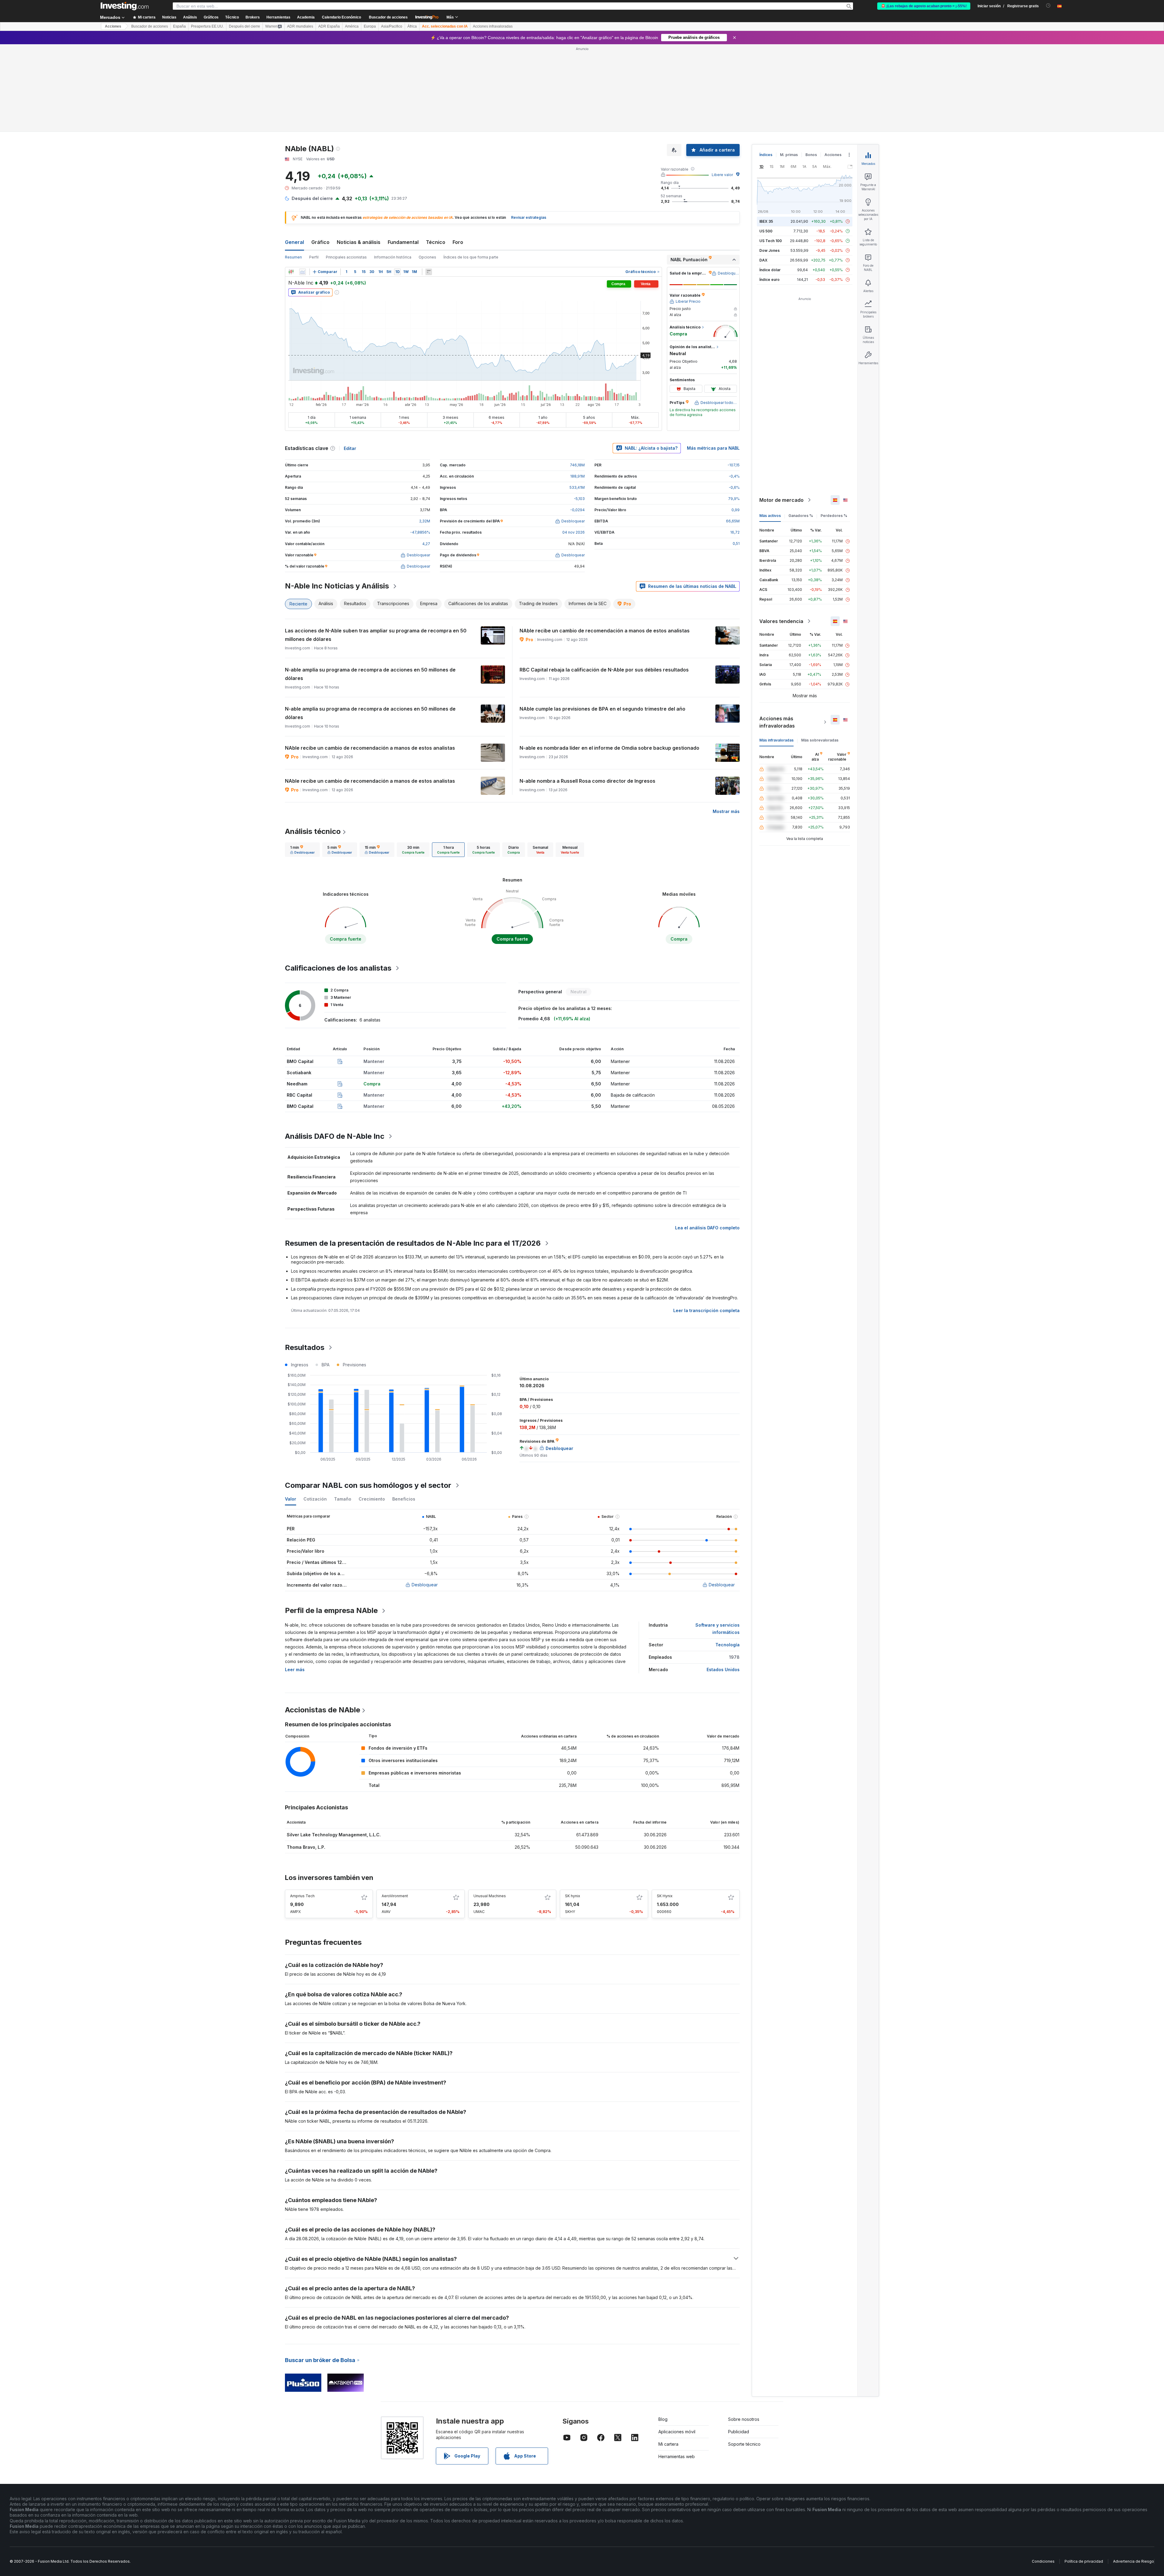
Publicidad (739, 2344)
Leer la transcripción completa (706, 1223)
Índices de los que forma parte (471, 170)
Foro (458, 155)
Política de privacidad (1084, 2474)
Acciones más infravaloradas (777, 635)
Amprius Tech (302, 1808)
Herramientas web (677, 2369)
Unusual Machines (490, 1808)
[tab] (302, 762)
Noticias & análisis (359, 155)
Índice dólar (770, 182)
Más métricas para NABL (713, 360)
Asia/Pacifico (392, 26)
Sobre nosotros (744, 2332)
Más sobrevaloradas (820, 653)
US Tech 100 (771, 153)
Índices (766, 67)
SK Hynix (665, 1808)
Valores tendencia (781, 534)
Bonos (811, 67)
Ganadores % (801, 428)
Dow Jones (769, 163)
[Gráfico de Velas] (291, 184)
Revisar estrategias (529, 130)
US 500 (766, 143)
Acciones (113, 26)
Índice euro (769, 192)
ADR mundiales (300, 26)
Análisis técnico (313, 744)
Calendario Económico (341, 17)
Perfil (314, 170)
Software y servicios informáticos (717, 1541)
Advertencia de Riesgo (1134, 2474)
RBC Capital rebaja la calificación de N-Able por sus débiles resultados (604, 582)
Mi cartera (668, 2356)
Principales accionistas (346, 170)
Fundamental (403, 155)
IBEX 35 (766, 134)
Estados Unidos (723, 1582)
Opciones (427, 170)
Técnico (436, 155)
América (352, 26)
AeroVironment (395, 1808)
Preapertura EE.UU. (207, 26)
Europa (370, 26)
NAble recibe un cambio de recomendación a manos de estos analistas (605, 543)
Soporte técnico (744, 2356)
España (179, 26)
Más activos (770, 428)
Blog (663, 2332)
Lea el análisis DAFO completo (707, 1140)
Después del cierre (244, 26)
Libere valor (722, 87)
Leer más (295, 1582)
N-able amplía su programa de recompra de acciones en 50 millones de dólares (370, 586)
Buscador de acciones (388, 17)
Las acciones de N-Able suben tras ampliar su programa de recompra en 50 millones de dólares (376, 547)
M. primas (789, 67)
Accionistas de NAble (323, 1622)
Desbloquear (425, 1497)
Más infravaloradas (776, 653)
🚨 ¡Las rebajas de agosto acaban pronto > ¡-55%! (924, 6)
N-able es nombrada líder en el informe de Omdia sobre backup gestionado (609, 660)
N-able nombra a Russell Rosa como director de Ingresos (587, 693)
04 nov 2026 (574, 445)
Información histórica (393, 170)
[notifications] (1048, 6)
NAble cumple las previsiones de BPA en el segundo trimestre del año (602, 621)
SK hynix (573, 1808)
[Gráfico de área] (303, 184)
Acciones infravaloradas (493, 26)
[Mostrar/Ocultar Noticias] (429, 184)
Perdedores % (834, 428)
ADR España (329, 26)
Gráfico (320, 155)
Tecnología (727, 1557)
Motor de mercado (781, 412)
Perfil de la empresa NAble (331, 1523)
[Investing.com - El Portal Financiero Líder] (125, 6)
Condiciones (1043, 2474)
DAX (763, 173)
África (412, 26)
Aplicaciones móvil (677, 2344)
